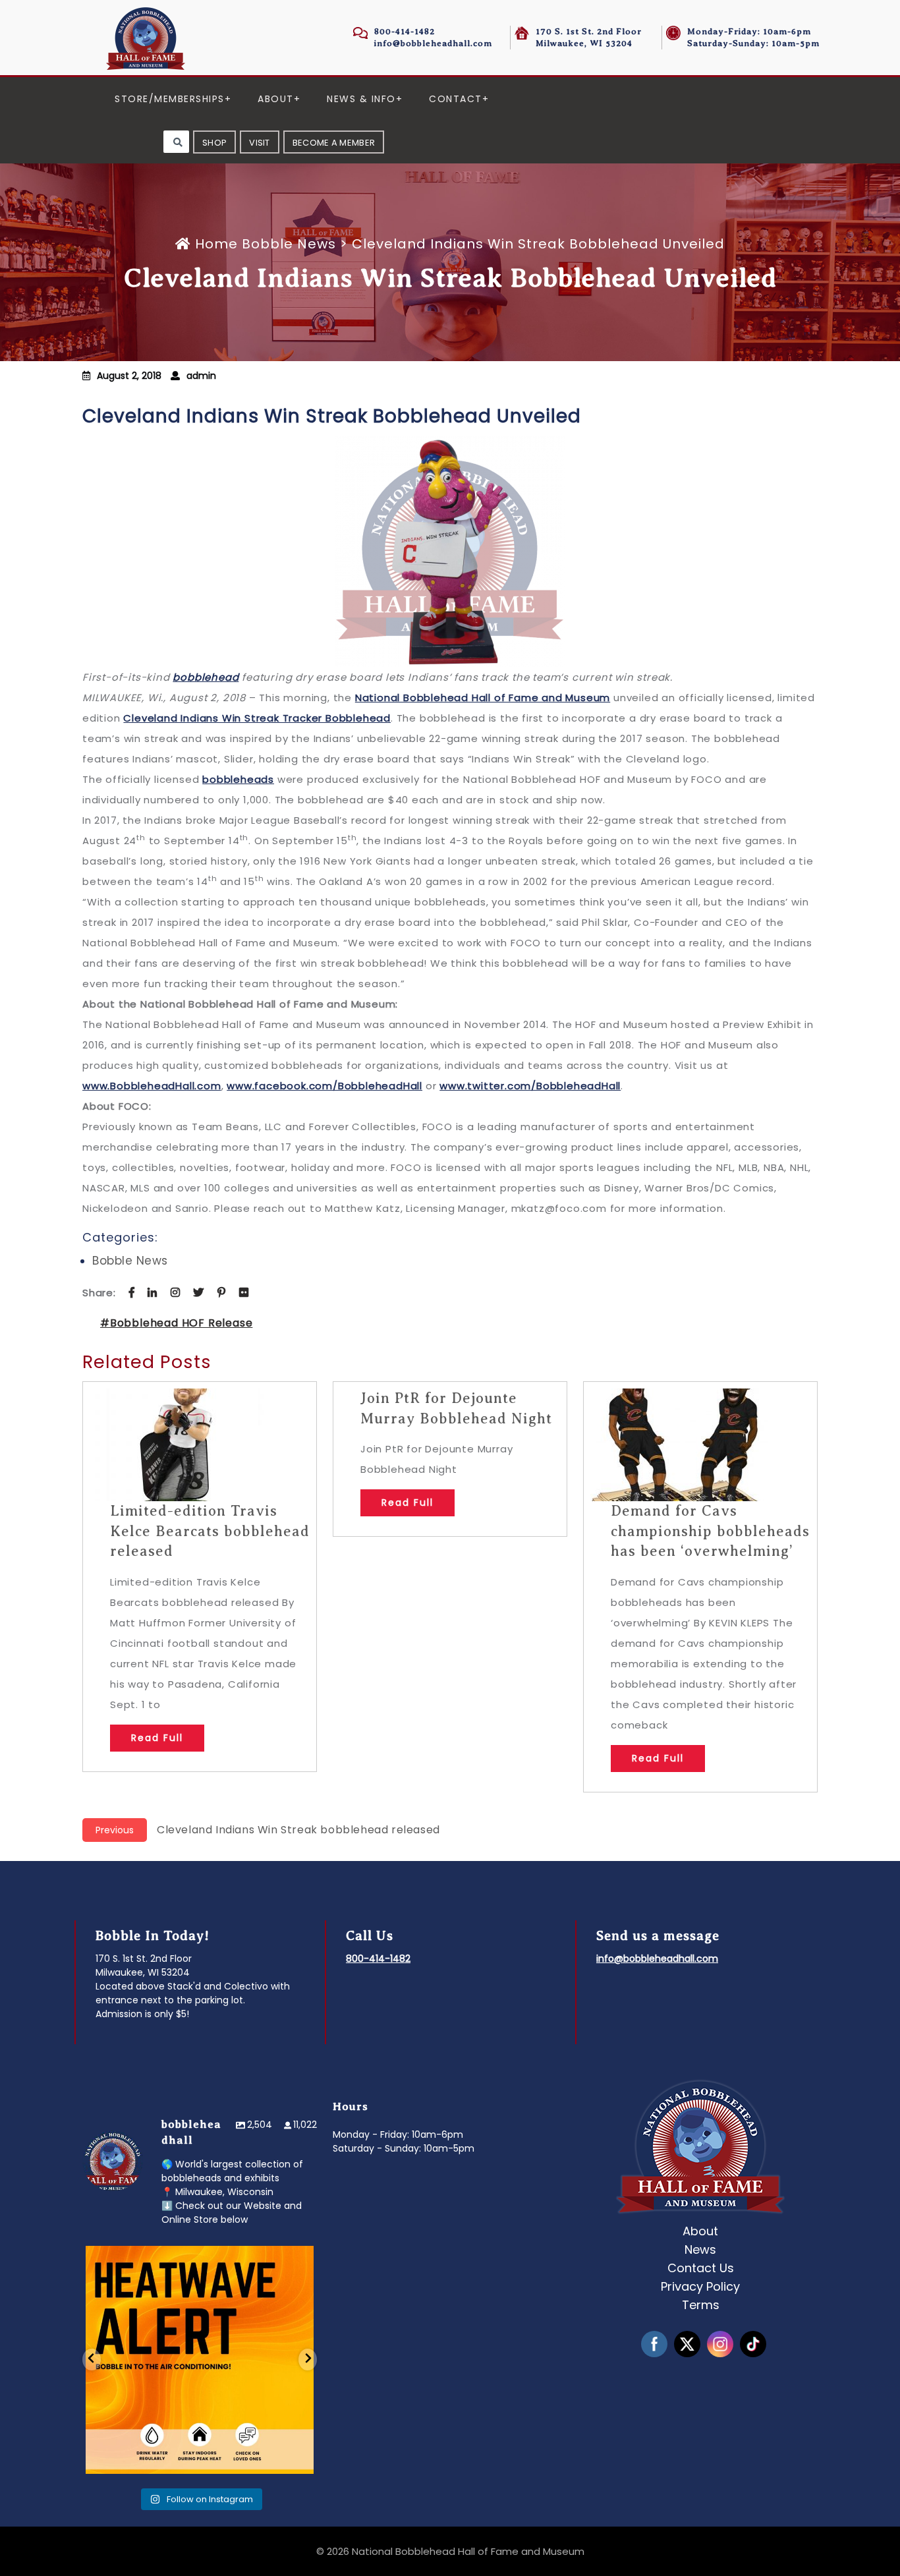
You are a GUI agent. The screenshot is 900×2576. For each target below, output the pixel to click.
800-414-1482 (405, 31)
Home (216, 244)
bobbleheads (238, 779)
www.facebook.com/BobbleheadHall (324, 1086)
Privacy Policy (700, 2286)
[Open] (200, 2360)
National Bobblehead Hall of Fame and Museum (483, 698)
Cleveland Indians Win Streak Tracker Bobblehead (257, 718)
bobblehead (206, 677)
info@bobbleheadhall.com (433, 43)
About (276, 99)
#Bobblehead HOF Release (176, 1323)
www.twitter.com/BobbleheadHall (530, 1086)
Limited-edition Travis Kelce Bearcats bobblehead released (210, 1531)
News (700, 2249)
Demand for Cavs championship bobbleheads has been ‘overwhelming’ (710, 1531)
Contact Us (701, 2268)
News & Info (361, 99)
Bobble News (289, 244)
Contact (456, 99)
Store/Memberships (170, 99)
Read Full (157, 1738)
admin (201, 376)
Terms (701, 2305)
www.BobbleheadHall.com (152, 1086)
